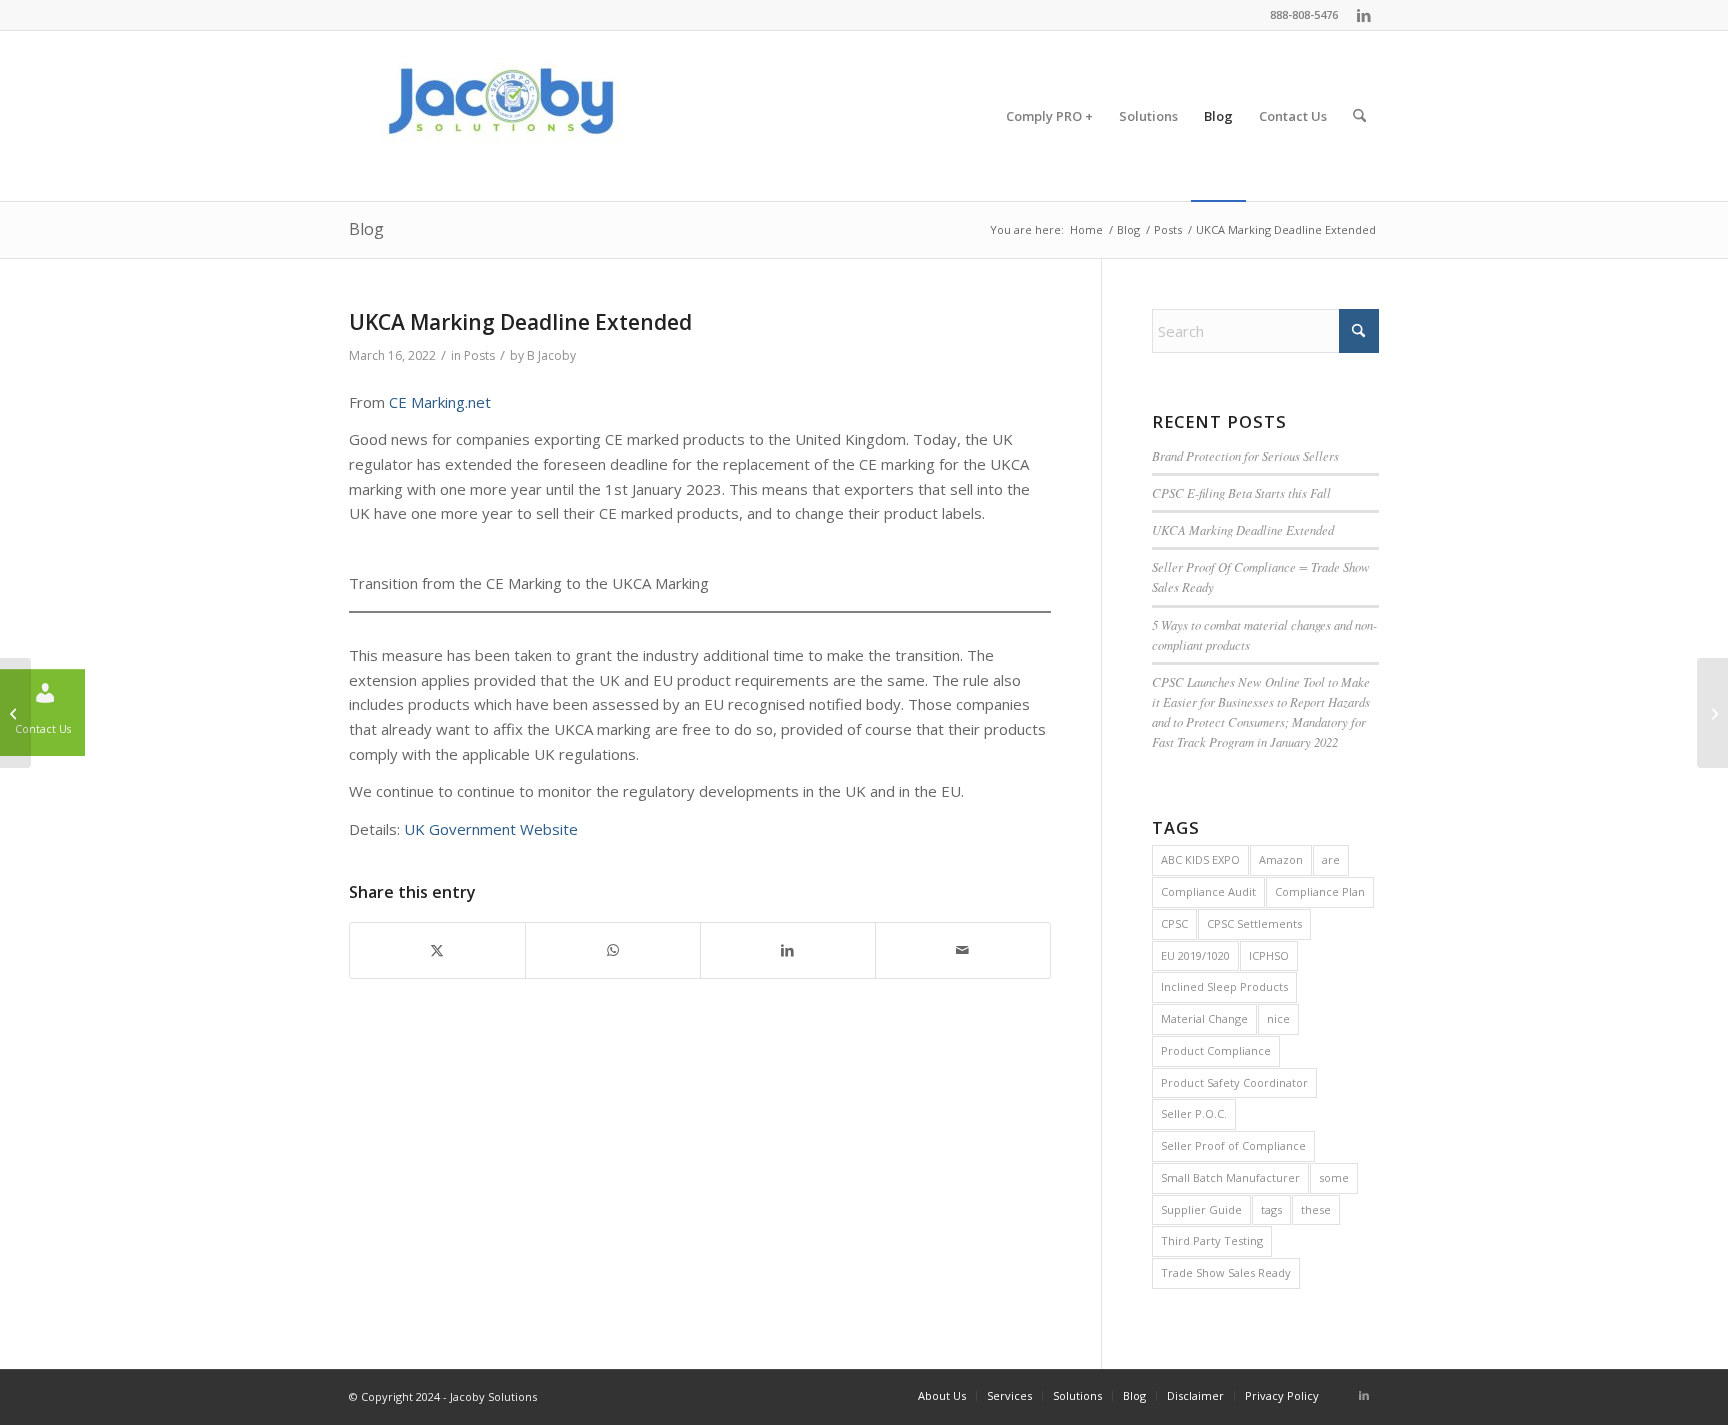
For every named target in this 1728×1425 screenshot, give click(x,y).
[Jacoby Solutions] (499, 116)
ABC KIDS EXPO (1200, 859)
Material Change (1204, 1018)
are (1331, 859)
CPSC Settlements (1254, 923)
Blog (366, 229)
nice (1278, 1018)
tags (1271, 1209)
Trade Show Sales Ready (1226, 1272)
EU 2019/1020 (1195, 955)
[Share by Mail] (963, 950)
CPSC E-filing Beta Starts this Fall (1241, 492)
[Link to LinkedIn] (1364, 15)
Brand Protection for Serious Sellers (1245, 455)
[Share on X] (437, 950)
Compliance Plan (1320, 891)
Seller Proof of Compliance (1233, 1145)
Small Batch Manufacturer (1230, 1177)
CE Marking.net (440, 402)
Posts (479, 355)
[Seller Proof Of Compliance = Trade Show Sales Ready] (15, 713)
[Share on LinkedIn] (788, 950)
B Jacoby (551, 355)
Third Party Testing (1212, 1240)
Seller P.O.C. (1194, 1113)
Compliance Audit (1208, 891)
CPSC (1174, 923)
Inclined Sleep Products (1224, 986)
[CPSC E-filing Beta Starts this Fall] (1712, 713)
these (1316, 1209)
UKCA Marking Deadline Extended (1243, 529)
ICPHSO (1269, 955)
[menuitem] (1049, 116)
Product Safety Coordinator (1234, 1082)
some (1334, 1177)
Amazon (1281, 859)
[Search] (1359, 116)
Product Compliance (1216, 1050)
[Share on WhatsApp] (613, 950)
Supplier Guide (1201, 1209)
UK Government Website (491, 829)
